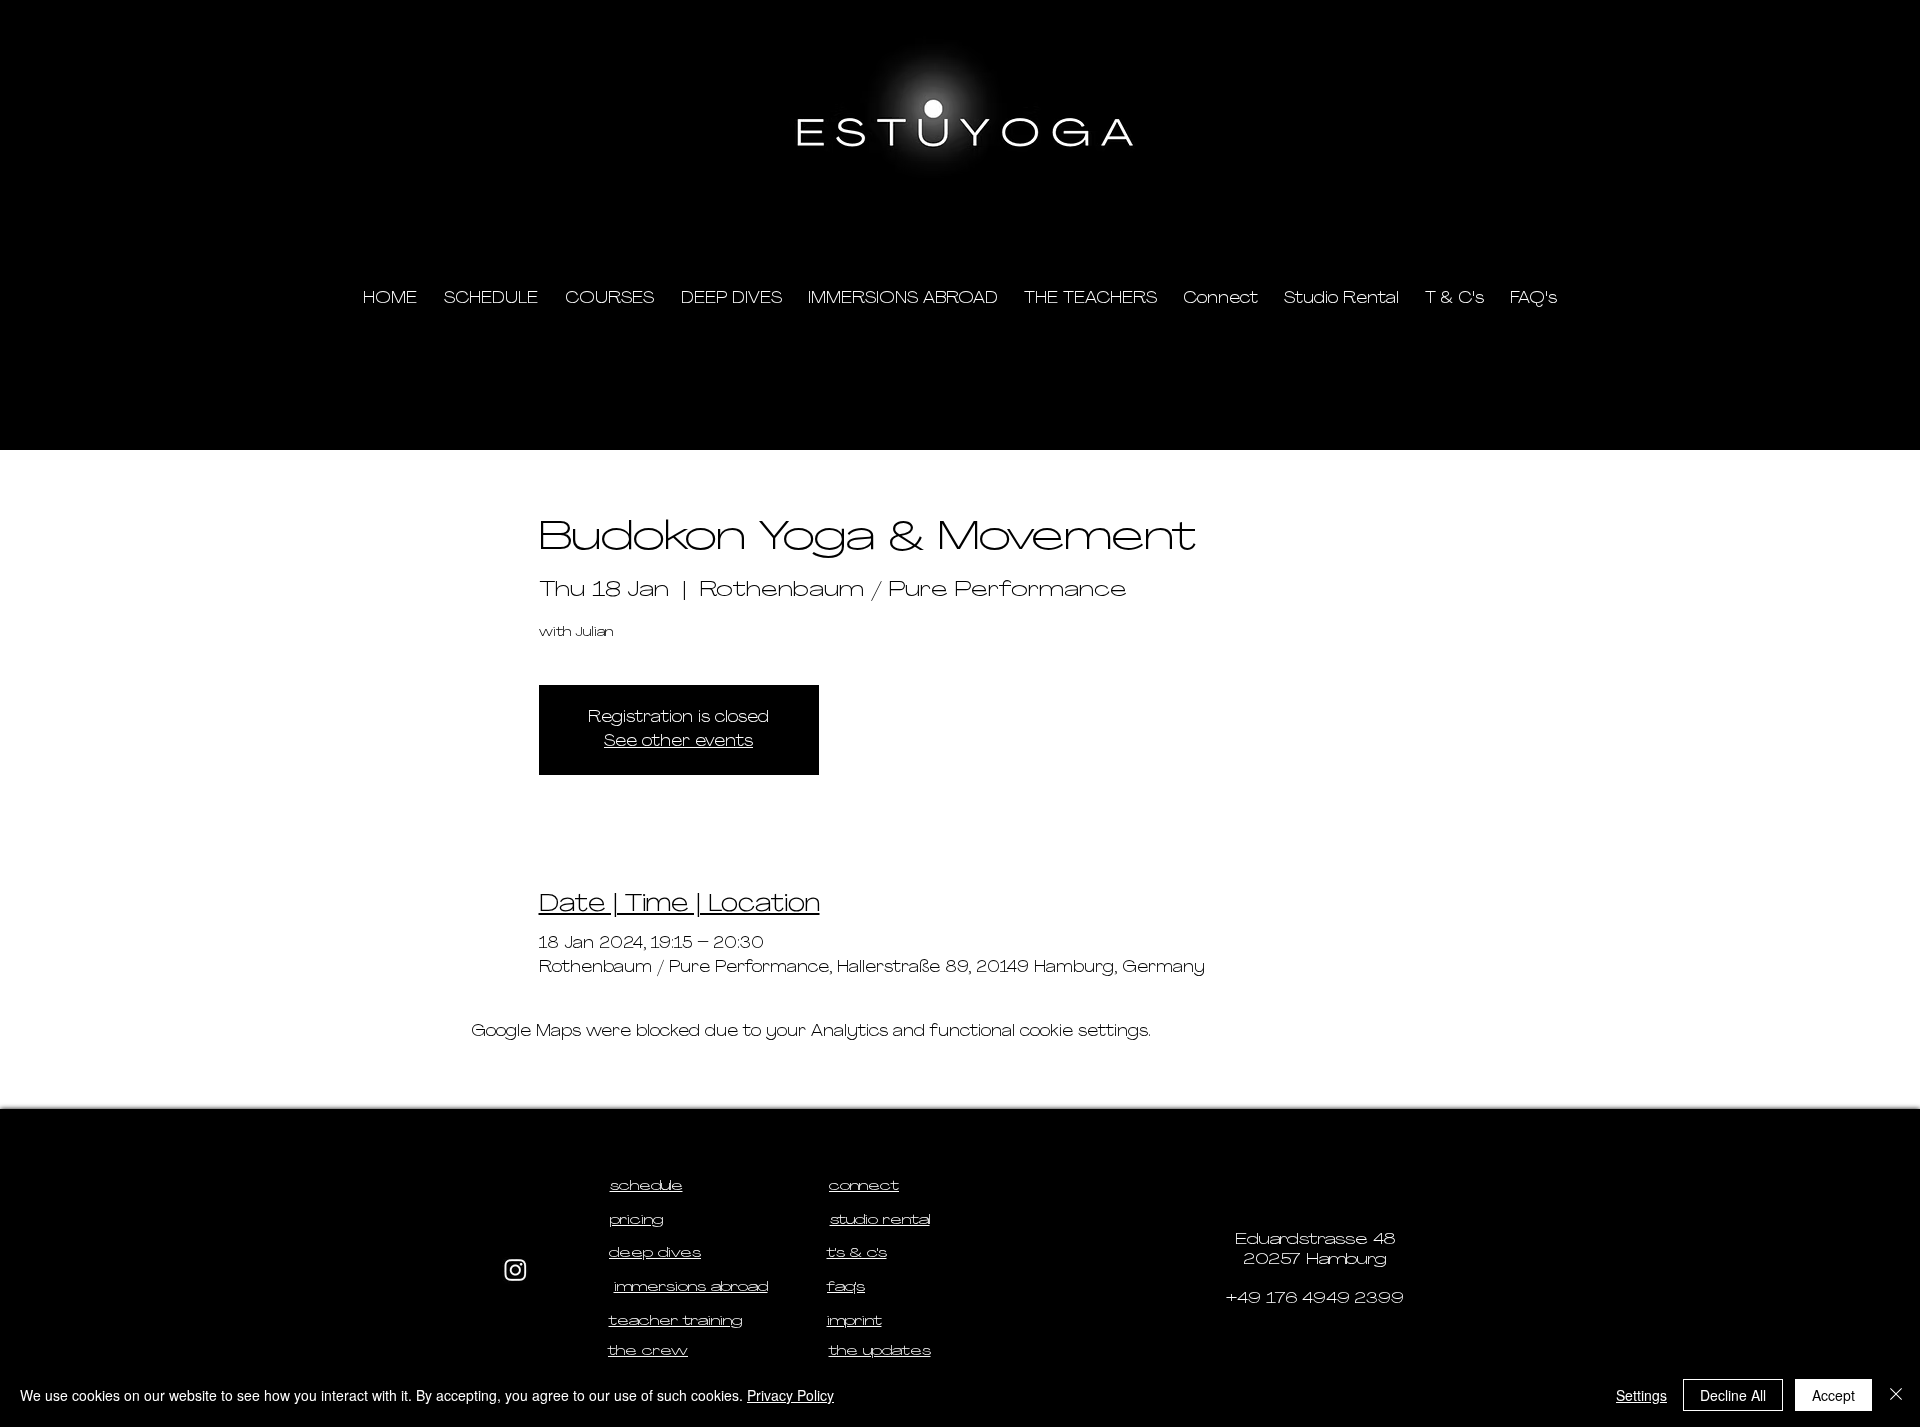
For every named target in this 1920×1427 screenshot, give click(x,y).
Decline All (1733, 1395)
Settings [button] (1641, 1395)
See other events (678, 742)
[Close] (1896, 1395)
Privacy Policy (790, 1395)
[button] (1420, 211)
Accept (1833, 1395)
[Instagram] (515, 1269)
